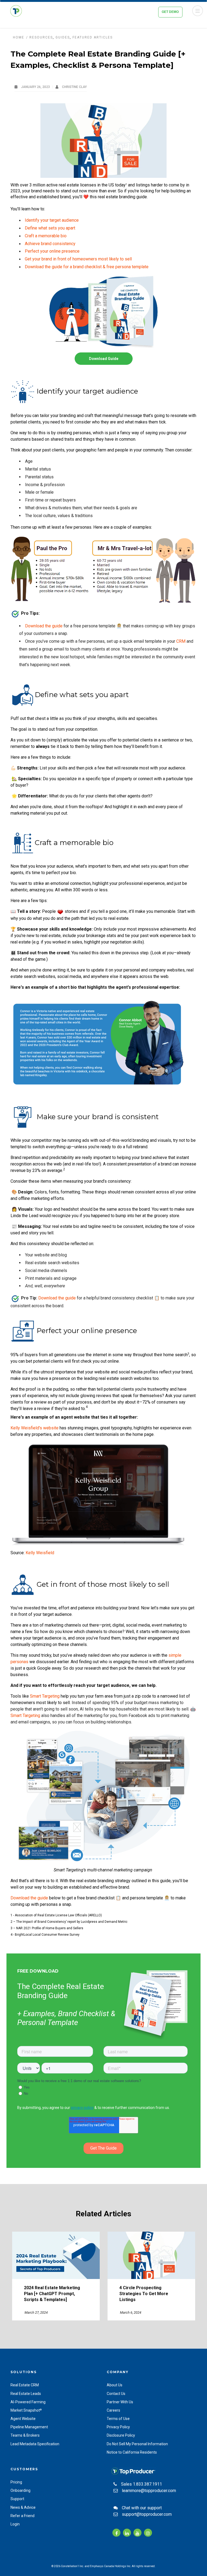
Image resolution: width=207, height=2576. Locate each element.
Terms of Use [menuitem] (118, 2419)
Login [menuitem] (15, 2524)
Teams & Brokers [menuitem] (25, 2435)
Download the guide (44, 626)
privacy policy (82, 2108)
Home (19, 37)
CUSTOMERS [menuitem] (24, 2469)
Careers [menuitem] (113, 2410)
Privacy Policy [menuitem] (118, 2427)
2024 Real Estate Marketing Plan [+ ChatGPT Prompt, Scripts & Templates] (52, 2294)
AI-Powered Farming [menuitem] (28, 2402)
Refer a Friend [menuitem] (23, 2516)
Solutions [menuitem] (24, 2372)
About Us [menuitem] (115, 2385)
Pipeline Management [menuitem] (29, 2427)
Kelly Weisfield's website (34, 1428)
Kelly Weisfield (40, 1553)
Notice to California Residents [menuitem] (132, 2452)
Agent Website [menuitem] (23, 2419)
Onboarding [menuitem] (20, 2490)
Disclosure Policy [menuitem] (121, 2435)
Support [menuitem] (17, 2499)
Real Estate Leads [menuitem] (26, 2394)
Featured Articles (93, 37)
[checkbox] (102, 2090)
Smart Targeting (45, 1696)
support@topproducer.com (147, 2514)
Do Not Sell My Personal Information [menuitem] (137, 2444)
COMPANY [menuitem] (118, 2372)
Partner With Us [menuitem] (120, 2402)
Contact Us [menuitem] (116, 2394)
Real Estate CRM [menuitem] (25, 2385)
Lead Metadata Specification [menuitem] (35, 2444)
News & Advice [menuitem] (23, 2507)
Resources (41, 37)
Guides (63, 37)
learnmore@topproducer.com (149, 2491)
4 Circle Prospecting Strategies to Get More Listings (144, 2294)
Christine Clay (74, 87)
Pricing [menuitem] (16, 2482)
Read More (56, 2255)
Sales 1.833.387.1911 (142, 2484)
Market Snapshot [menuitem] (26, 2410)
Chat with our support (142, 2508)
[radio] (103, 2087)
